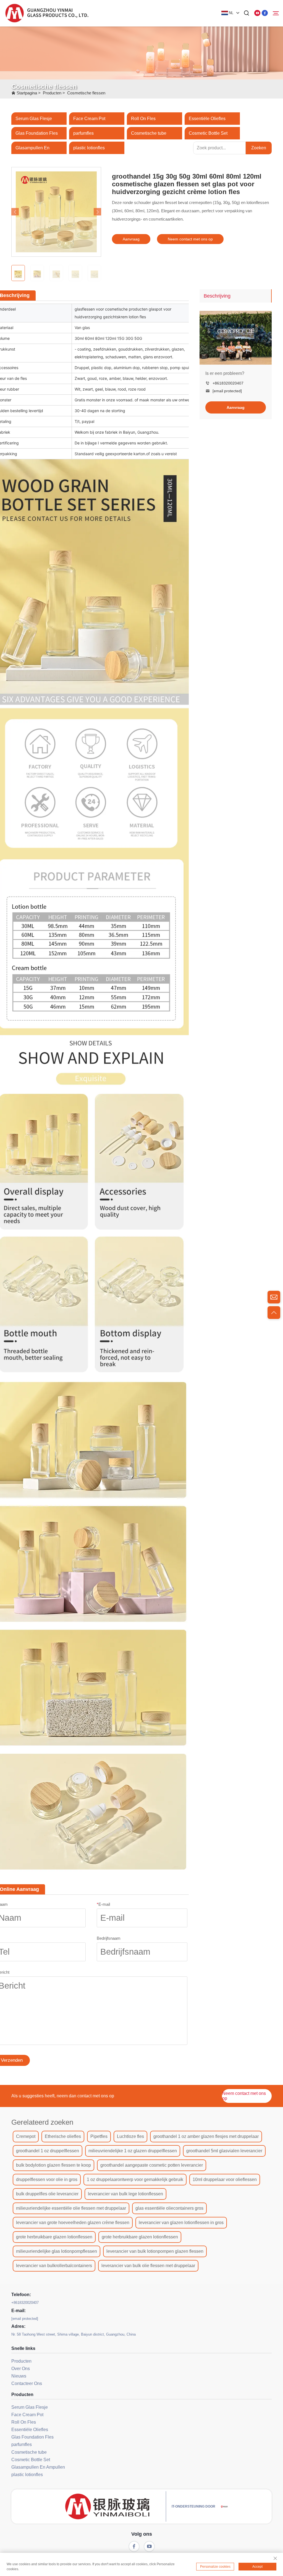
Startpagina (27, 93)
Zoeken (259, 148)
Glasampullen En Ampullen (38, 2467)
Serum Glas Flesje (34, 119)
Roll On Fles (143, 119)
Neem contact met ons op (190, 239)
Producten (52, 93)
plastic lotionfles (89, 148)
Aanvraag (131, 239)
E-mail (103, 1904)
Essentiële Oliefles (207, 119)
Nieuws (19, 2376)
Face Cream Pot (89, 119)
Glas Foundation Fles (37, 133)
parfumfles (83, 133)
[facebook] (265, 13)
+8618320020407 (228, 383)
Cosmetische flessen (86, 93)
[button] (15, 212)
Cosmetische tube (149, 133)
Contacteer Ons (27, 2383)
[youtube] (257, 13)
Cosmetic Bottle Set (208, 133)
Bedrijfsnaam (109, 1938)
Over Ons (21, 2369)
